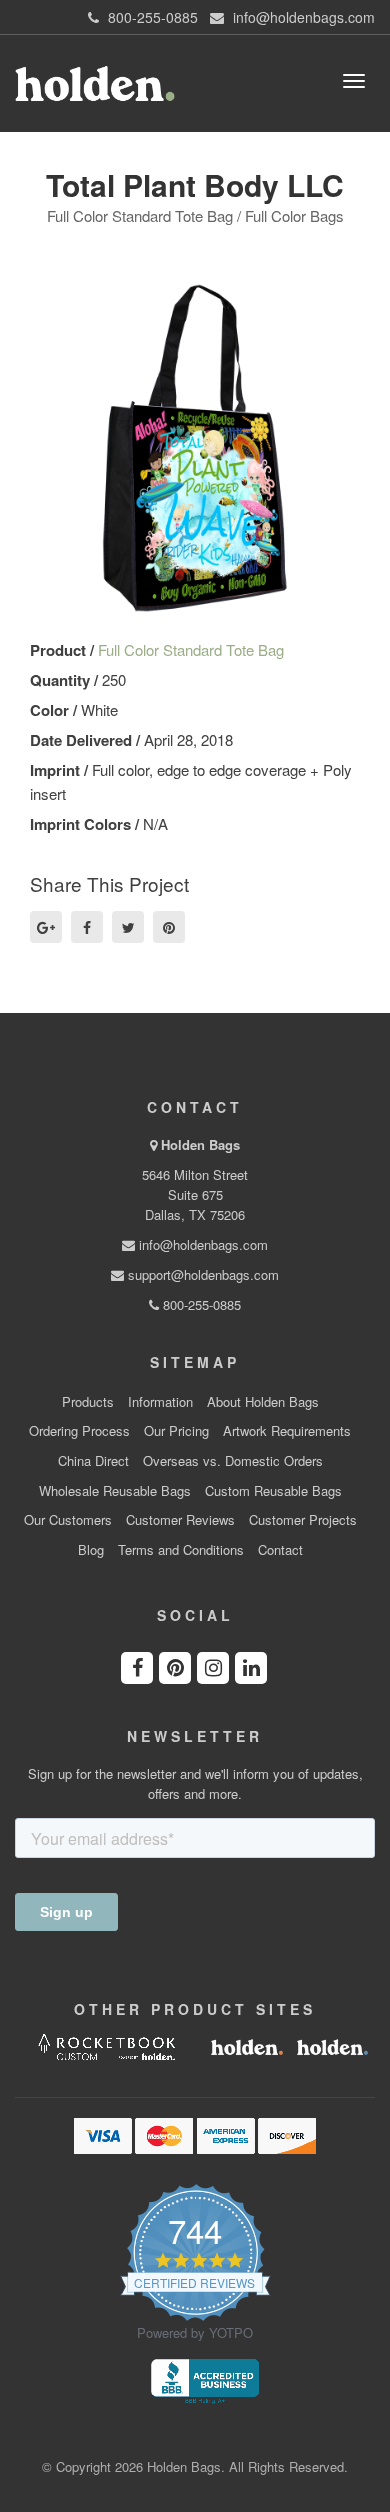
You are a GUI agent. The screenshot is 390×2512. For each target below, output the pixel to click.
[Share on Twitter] (128, 927)
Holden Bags (200, 1144)
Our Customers (68, 1520)
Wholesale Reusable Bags (115, 1491)
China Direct (93, 1461)
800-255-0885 (200, 1304)
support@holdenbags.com (201, 1274)
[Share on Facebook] (87, 927)
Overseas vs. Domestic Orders (233, 1461)
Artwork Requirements (287, 1431)
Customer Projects (303, 1520)
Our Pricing (176, 1431)
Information (160, 1402)
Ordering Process (79, 1431)
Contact (280, 1550)
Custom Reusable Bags (273, 1491)
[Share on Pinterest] (169, 927)
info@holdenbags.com (201, 1244)
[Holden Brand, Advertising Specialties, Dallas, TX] (205, 2380)
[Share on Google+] (46, 927)
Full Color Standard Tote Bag (191, 649)
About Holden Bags (263, 1402)
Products (88, 1402)
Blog (91, 1550)
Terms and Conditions (181, 1550)
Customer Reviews (180, 1520)
